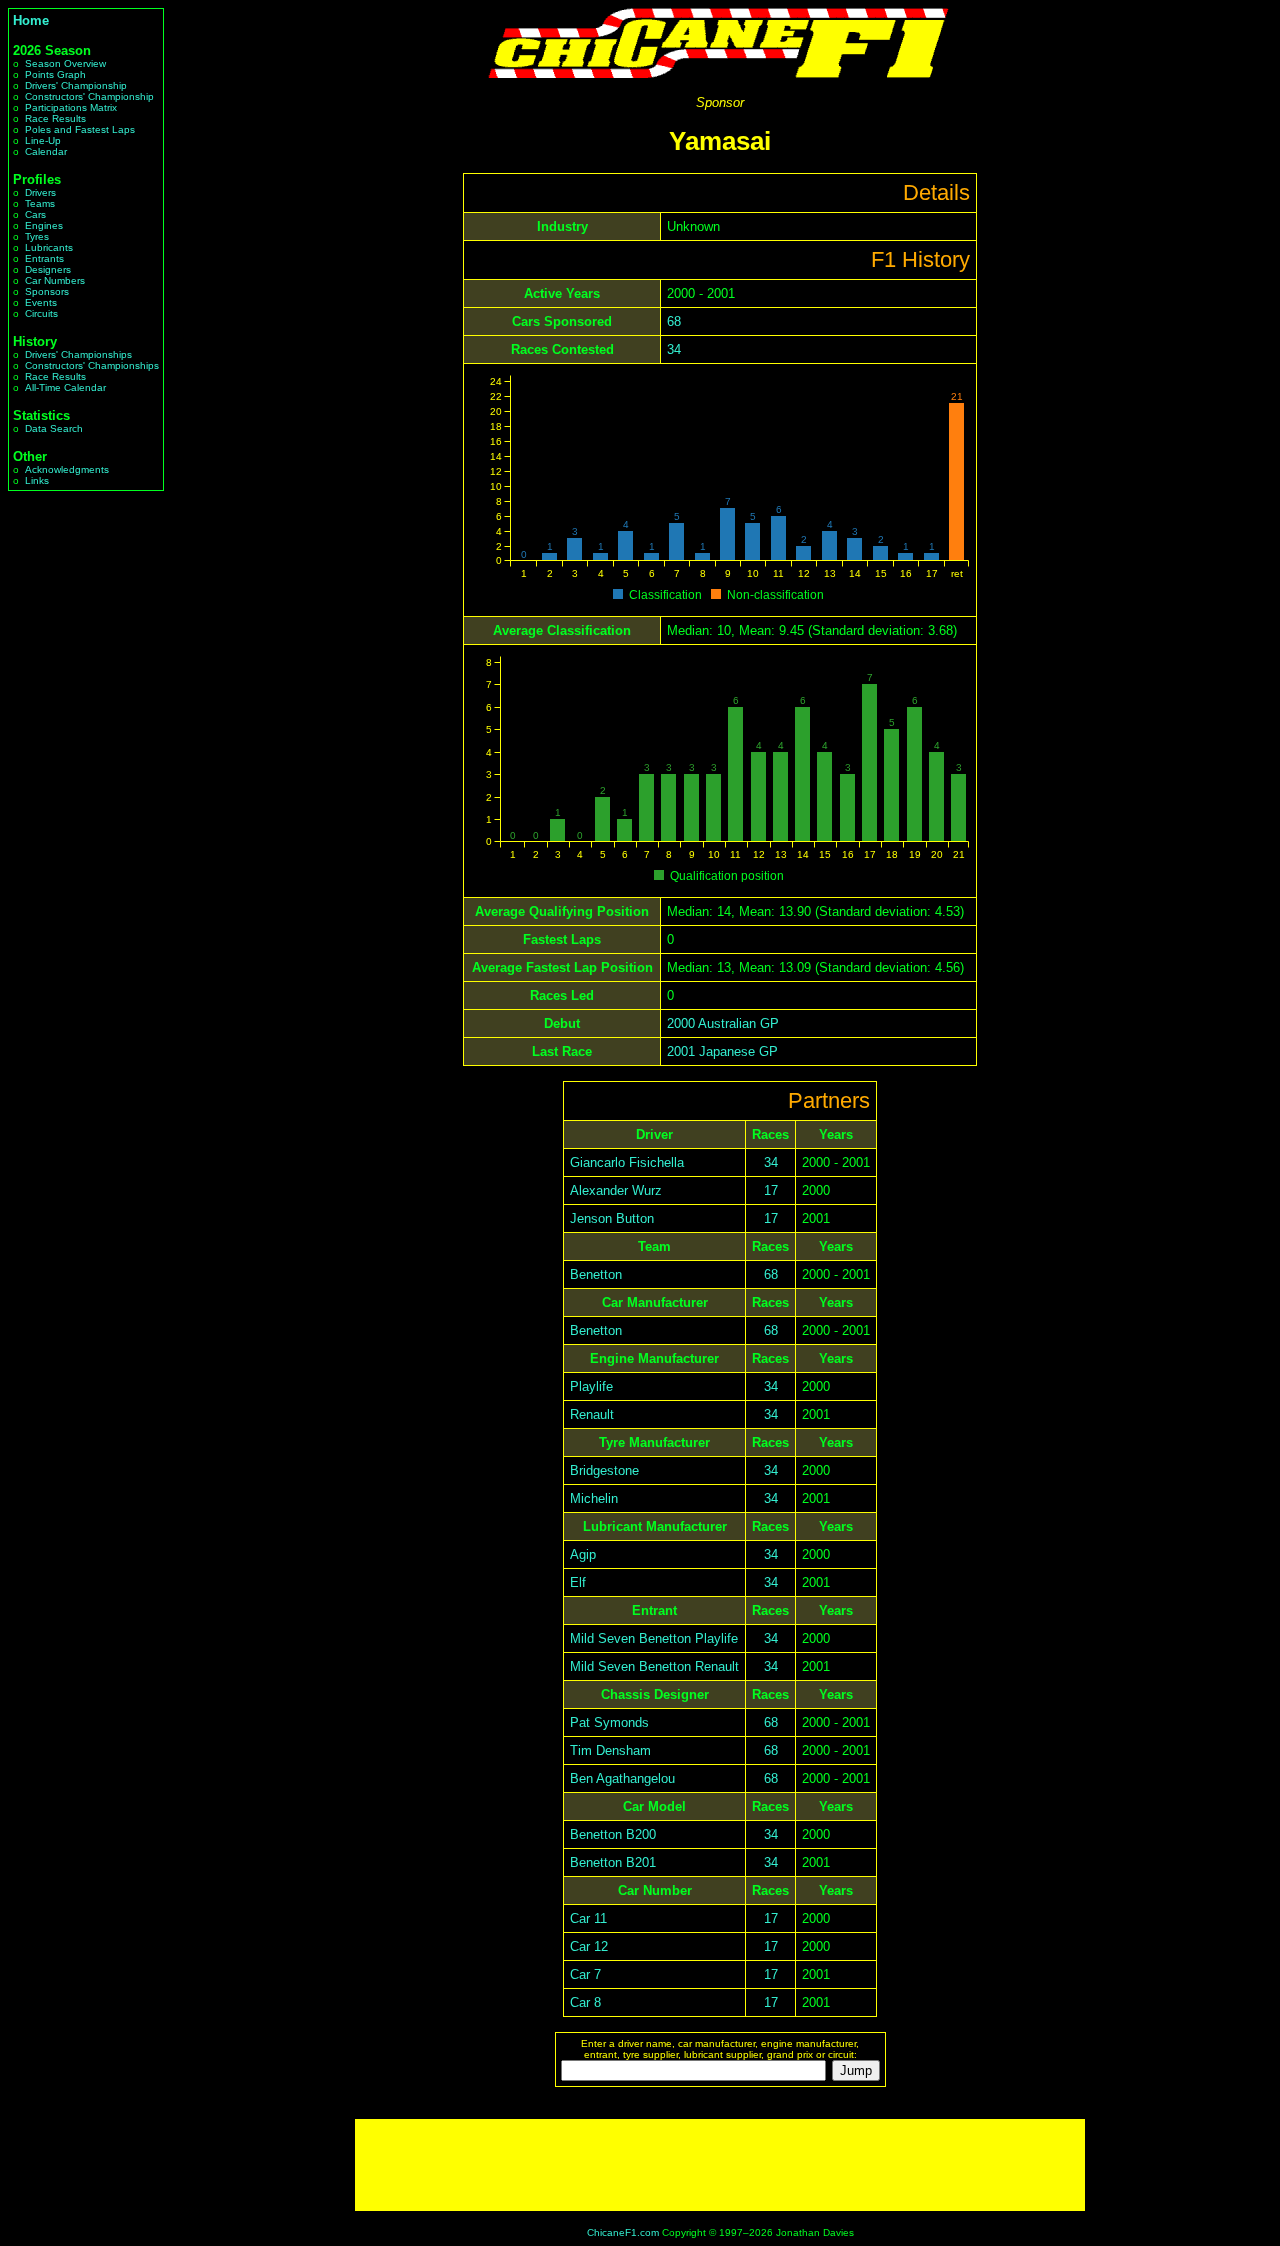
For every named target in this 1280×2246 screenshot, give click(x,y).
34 (674, 349)
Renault (592, 1414)
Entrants (44, 258)
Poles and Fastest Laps (80, 129)
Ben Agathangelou (622, 1778)
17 (771, 1190)
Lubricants (49, 247)
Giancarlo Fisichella (627, 1162)
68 (674, 321)
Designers (48, 269)
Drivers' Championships (78, 354)
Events (41, 302)
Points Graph (55, 74)
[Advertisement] (720, 2165)
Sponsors (47, 291)
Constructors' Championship (89, 96)
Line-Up (43, 140)
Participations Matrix (71, 107)
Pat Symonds (609, 1722)
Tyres (37, 236)
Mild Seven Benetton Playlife (654, 1638)
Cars (35, 214)
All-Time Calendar (65, 387)
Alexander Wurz (616, 1190)
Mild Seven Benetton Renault (654, 1666)
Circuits (41, 313)
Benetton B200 (613, 1834)
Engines (44, 225)
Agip (583, 1554)
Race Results (55, 118)
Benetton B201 (613, 1862)
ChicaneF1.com (623, 2232)
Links (37, 480)
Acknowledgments (67, 469)
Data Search (54, 428)
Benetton (596, 1274)
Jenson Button (612, 1218)
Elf (578, 1582)
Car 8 (585, 2002)
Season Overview (65, 63)
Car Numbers (55, 280)
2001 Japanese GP (722, 1051)
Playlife (591, 1386)
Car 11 (588, 1918)
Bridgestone (604, 1470)
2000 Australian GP (723, 1023)
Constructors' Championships (92, 365)
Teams (40, 203)
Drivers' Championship (76, 85)
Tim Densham (610, 1750)
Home (31, 20)
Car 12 (589, 1946)
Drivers (40, 192)
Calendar (46, 151)
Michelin (594, 1498)
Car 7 (585, 1974)
